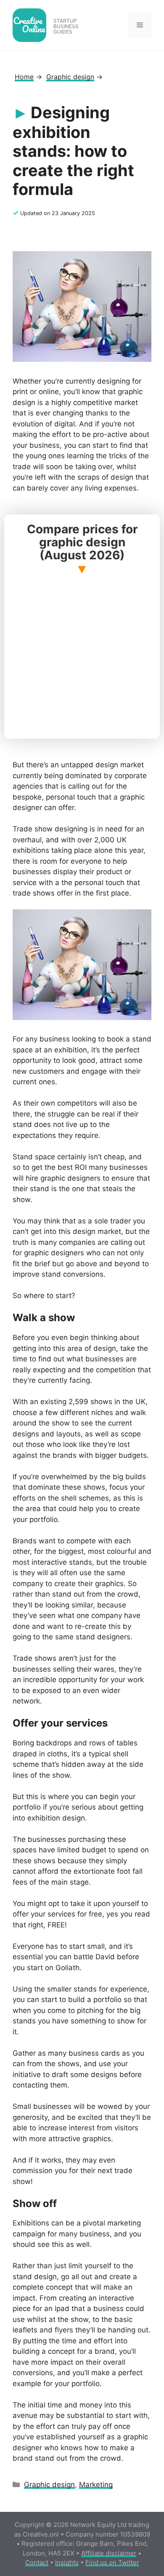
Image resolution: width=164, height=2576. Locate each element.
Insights (67, 2562)
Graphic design (49, 2485)
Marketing (96, 2485)
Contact (37, 2562)
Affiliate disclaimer (109, 2553)
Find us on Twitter (112, 2562)
